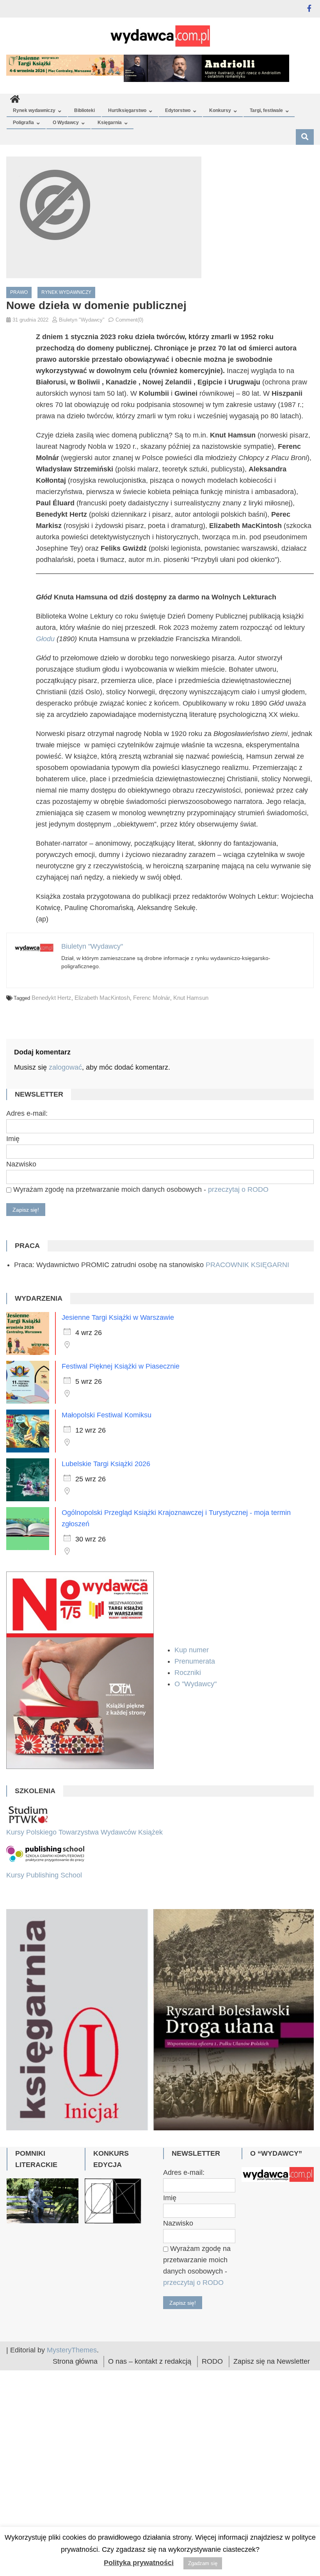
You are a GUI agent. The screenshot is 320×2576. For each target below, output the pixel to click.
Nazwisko (21, 1164)
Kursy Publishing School (44, 1875)
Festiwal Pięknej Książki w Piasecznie (121, 1366)
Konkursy (220, 110)
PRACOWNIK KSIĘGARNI (247, 1265)
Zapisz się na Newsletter (272, 2453)
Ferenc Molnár (152, 998)
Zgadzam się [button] (203, 2563)
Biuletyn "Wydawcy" (82, 320)
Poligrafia (23, 123)
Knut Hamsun (191, 998)
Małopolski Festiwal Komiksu (107, 1415)
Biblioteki (84, 110)
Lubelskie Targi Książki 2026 (106, 1464)
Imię (13, 1139)
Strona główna (75, 2453)
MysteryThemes (72, 2442)
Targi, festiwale (266, 110)
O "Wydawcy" (196, 1684)
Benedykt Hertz (52, 998)
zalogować (65, 1067)
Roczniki (189, 1673)
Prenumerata (196, 1661)
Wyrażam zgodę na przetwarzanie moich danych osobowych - (140, 1189)
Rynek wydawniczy (34, 110)
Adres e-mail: (27, 1113)
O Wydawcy (66, 123)
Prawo (19, 292)
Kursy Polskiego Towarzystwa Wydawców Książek (84, 1832)
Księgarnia (110, 123)
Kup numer (192, 1650)
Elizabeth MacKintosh (102, 998)
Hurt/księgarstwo (127, 110)
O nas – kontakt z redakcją (150, 2453)
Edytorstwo (178, 110)
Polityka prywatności (139, 2563)
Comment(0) (129, 320)
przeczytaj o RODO (238, 1189)
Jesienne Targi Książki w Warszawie (118, 1317)
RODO (212, 2453)
